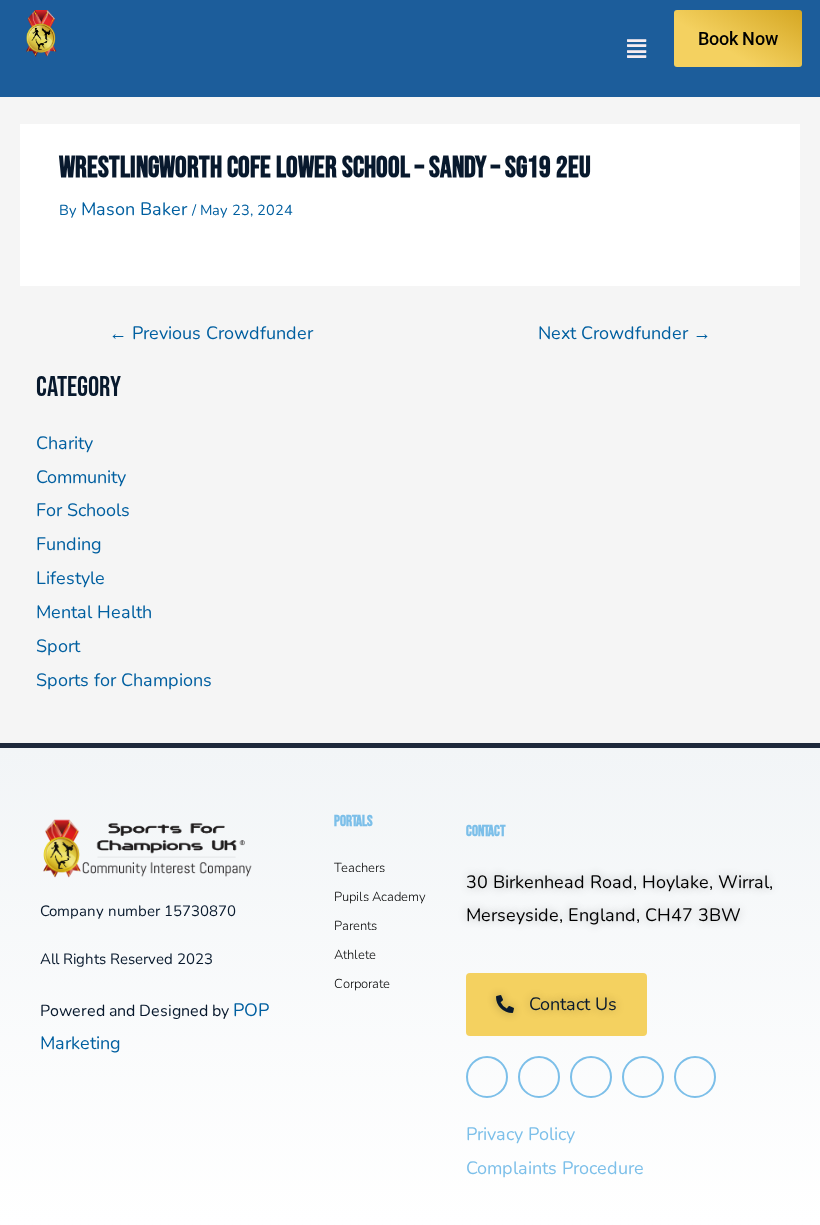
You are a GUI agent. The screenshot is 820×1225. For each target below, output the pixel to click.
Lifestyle (70, 578)
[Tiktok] (643, 1077)
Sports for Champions (124, 680)
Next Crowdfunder (624, 333)
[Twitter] (591, 1077)
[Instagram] (487, 1077)
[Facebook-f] (539, 1077)
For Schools (83, 510)
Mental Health (94, 612)
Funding (69, 544)
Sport (58, 646)
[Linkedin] (695, 1077)
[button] (369, 49)
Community (81, 477)
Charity (64, 443)
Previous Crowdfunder (211, 333)
